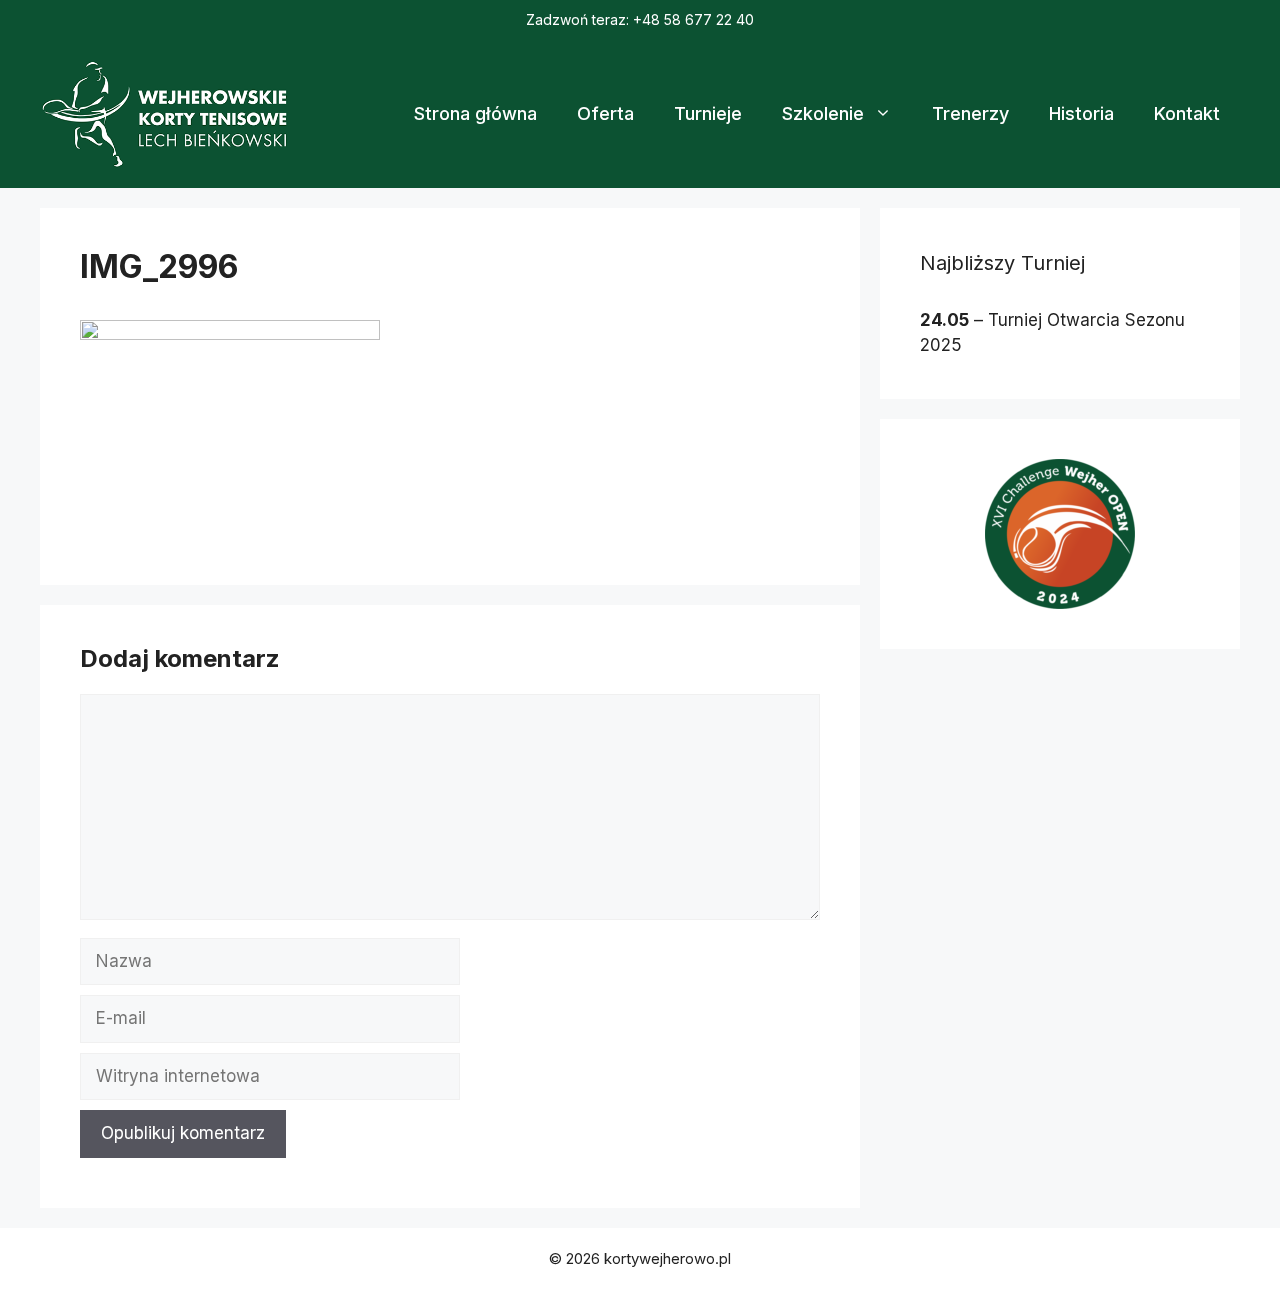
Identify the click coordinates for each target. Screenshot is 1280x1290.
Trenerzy (970, 113)
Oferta (605, 113)
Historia (1081, 113)
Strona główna (475, 113)
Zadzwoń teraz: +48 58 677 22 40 (640, 19)
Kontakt (1187, 113)
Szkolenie (823, 113)
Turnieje (708, 113)
